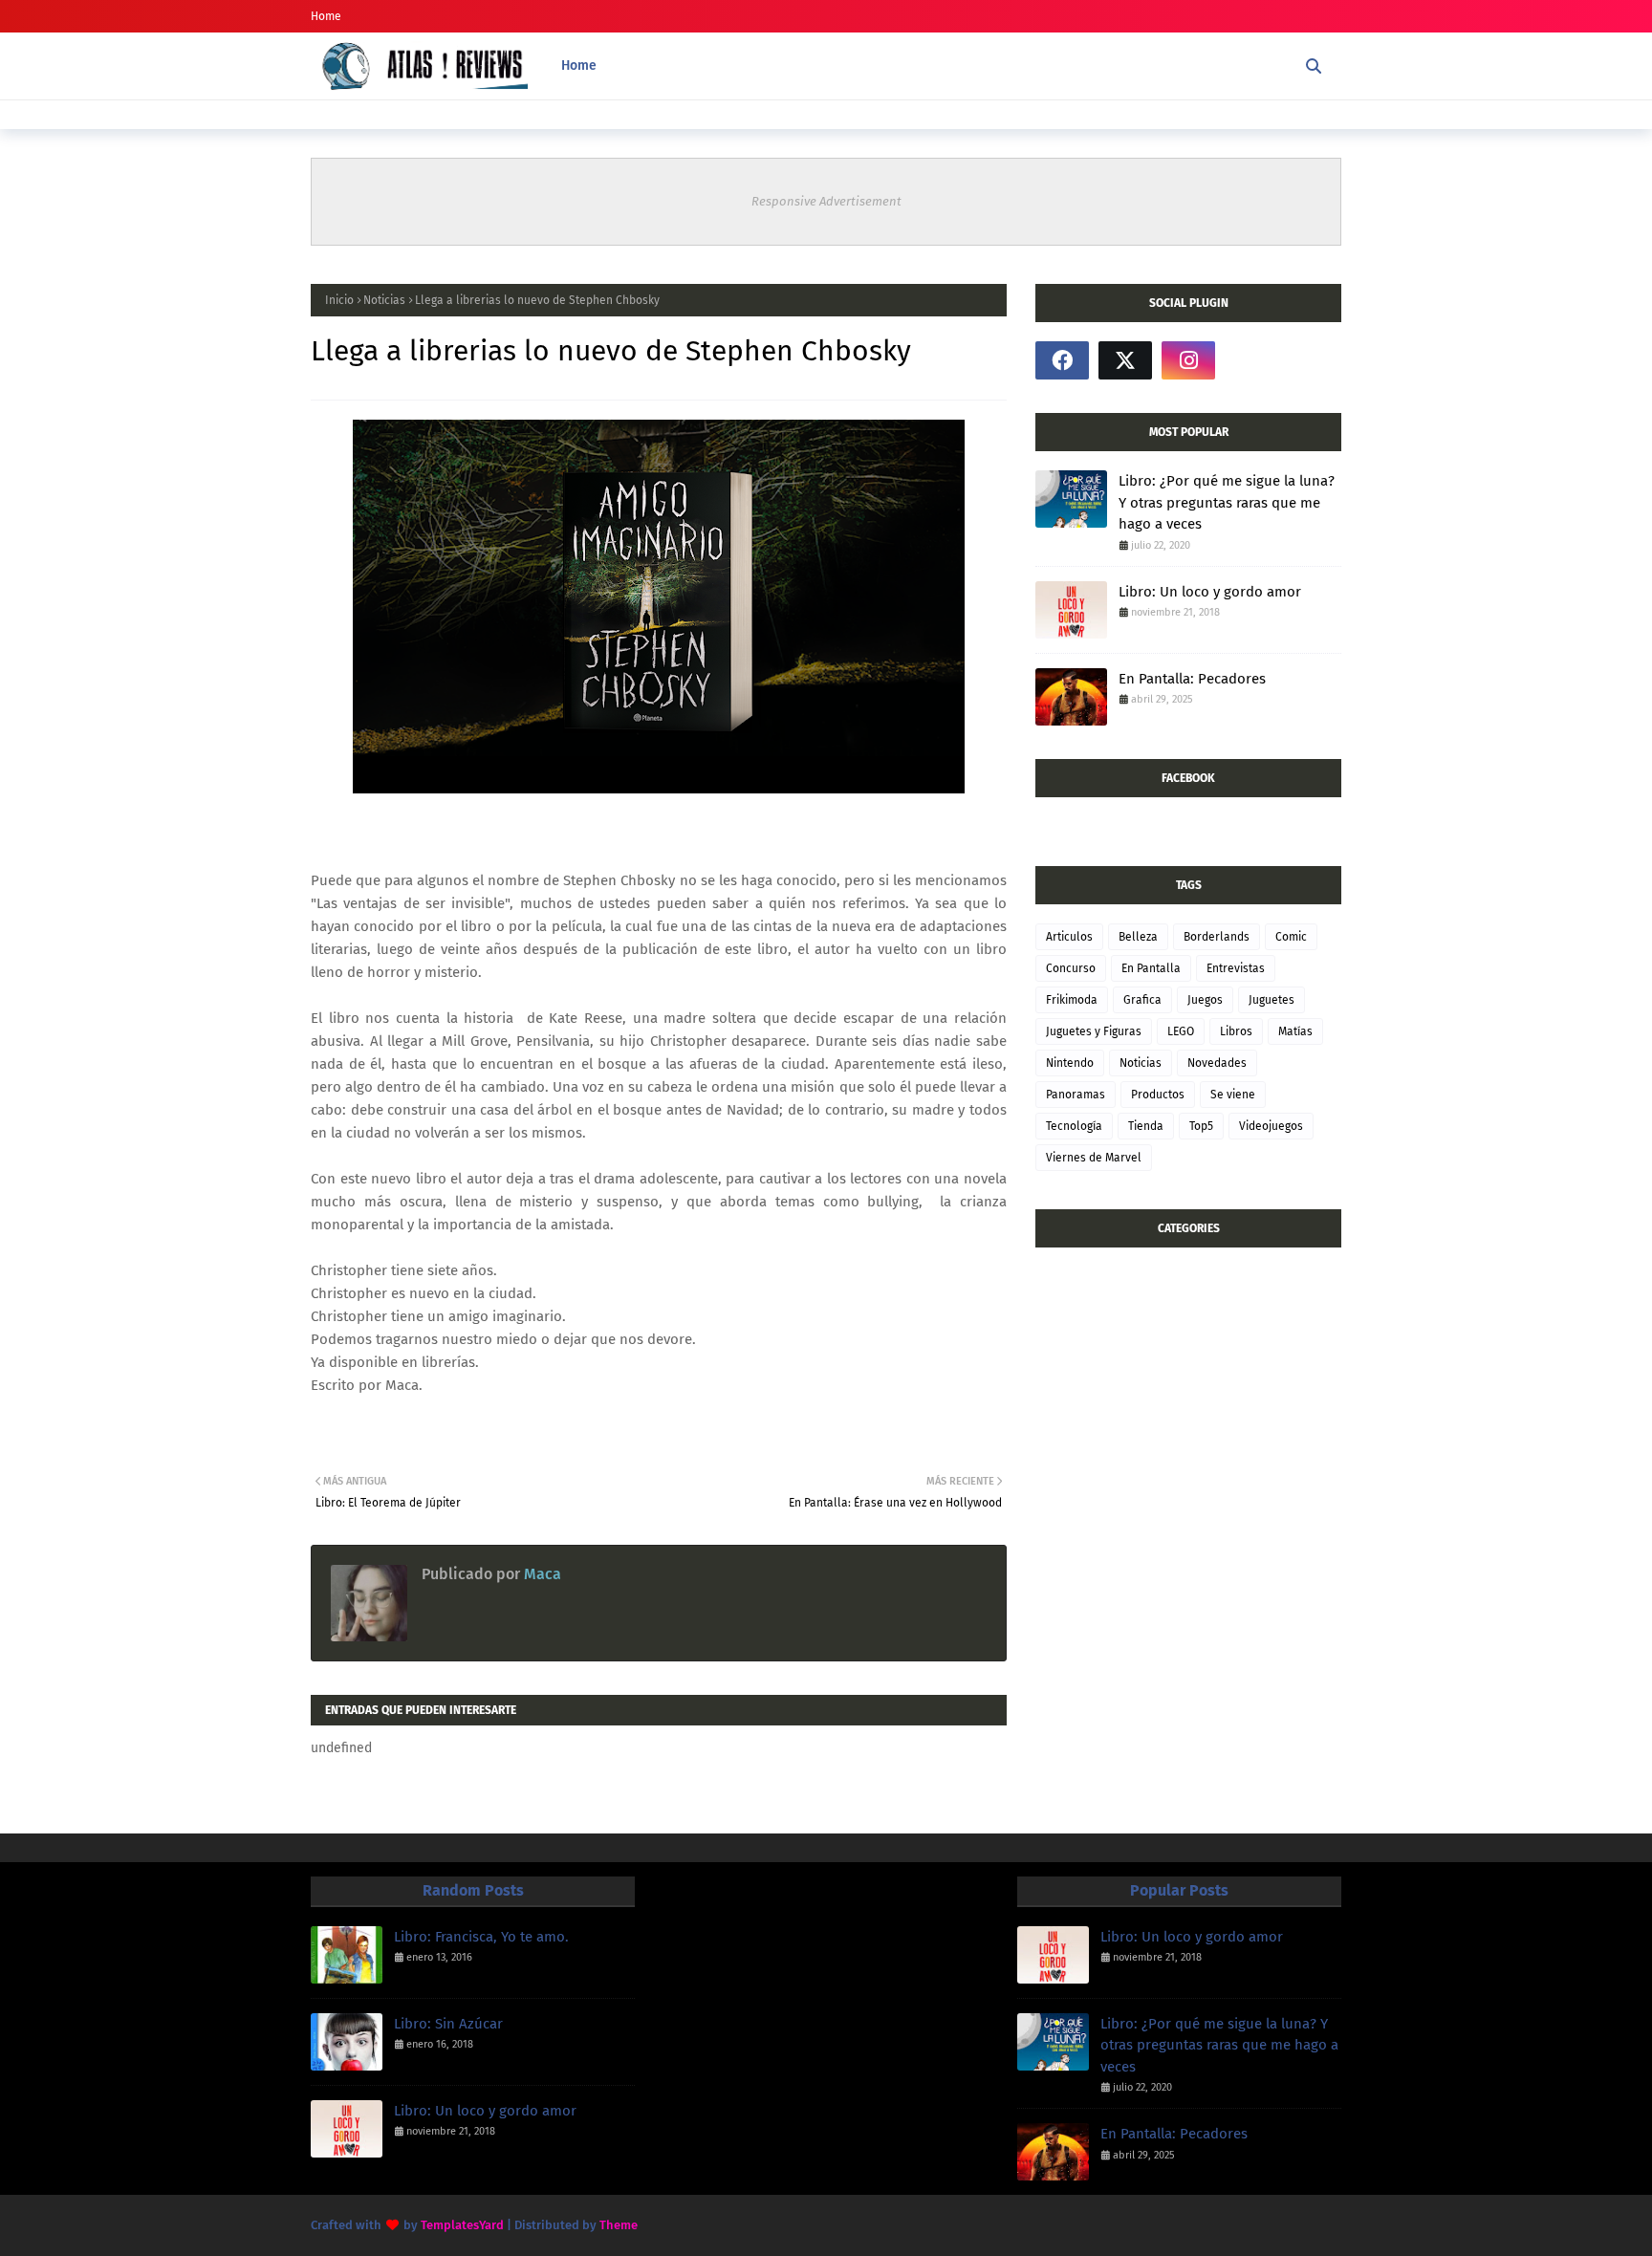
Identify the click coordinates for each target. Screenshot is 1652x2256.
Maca (541, 1574)
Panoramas (1076, 1095)
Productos (1158, 1095)
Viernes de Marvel (1094, 1158)
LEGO (1181, 1031)
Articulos (1069, 937)
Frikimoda (1072, 1000)
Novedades (1217, 1063)
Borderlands (1217, 937)
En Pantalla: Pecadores (1192, 679)
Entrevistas (1236, 968)
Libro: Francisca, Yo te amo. (481, 1937)
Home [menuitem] (579, 65)
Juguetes (1272, 1000)
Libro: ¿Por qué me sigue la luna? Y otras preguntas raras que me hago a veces (1227, 502)
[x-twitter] (1125, 360)
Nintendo (1070, 1063)
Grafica (1142, 1000)
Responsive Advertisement (826, 201)
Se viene (1233, 1095)
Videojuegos (1271, 1126)
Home (326, 16)
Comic (1291, 937)
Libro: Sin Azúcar (448, 2024)
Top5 (1201, 1126)
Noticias (384, 300)
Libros (1236, 1031)
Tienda (1146, 1126)
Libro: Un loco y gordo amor (1210, 592)
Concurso (1071, 968)
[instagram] (1188, 360)
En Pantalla (1151, 968)
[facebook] (1062, 360)
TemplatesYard (462, 2225)
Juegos (1205, 1000)
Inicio (339, 300)
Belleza (1138, 937)
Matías (1295, 1031)
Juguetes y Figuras (1094, 1031)
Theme (619, 2225)
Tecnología (1074, 1126)
